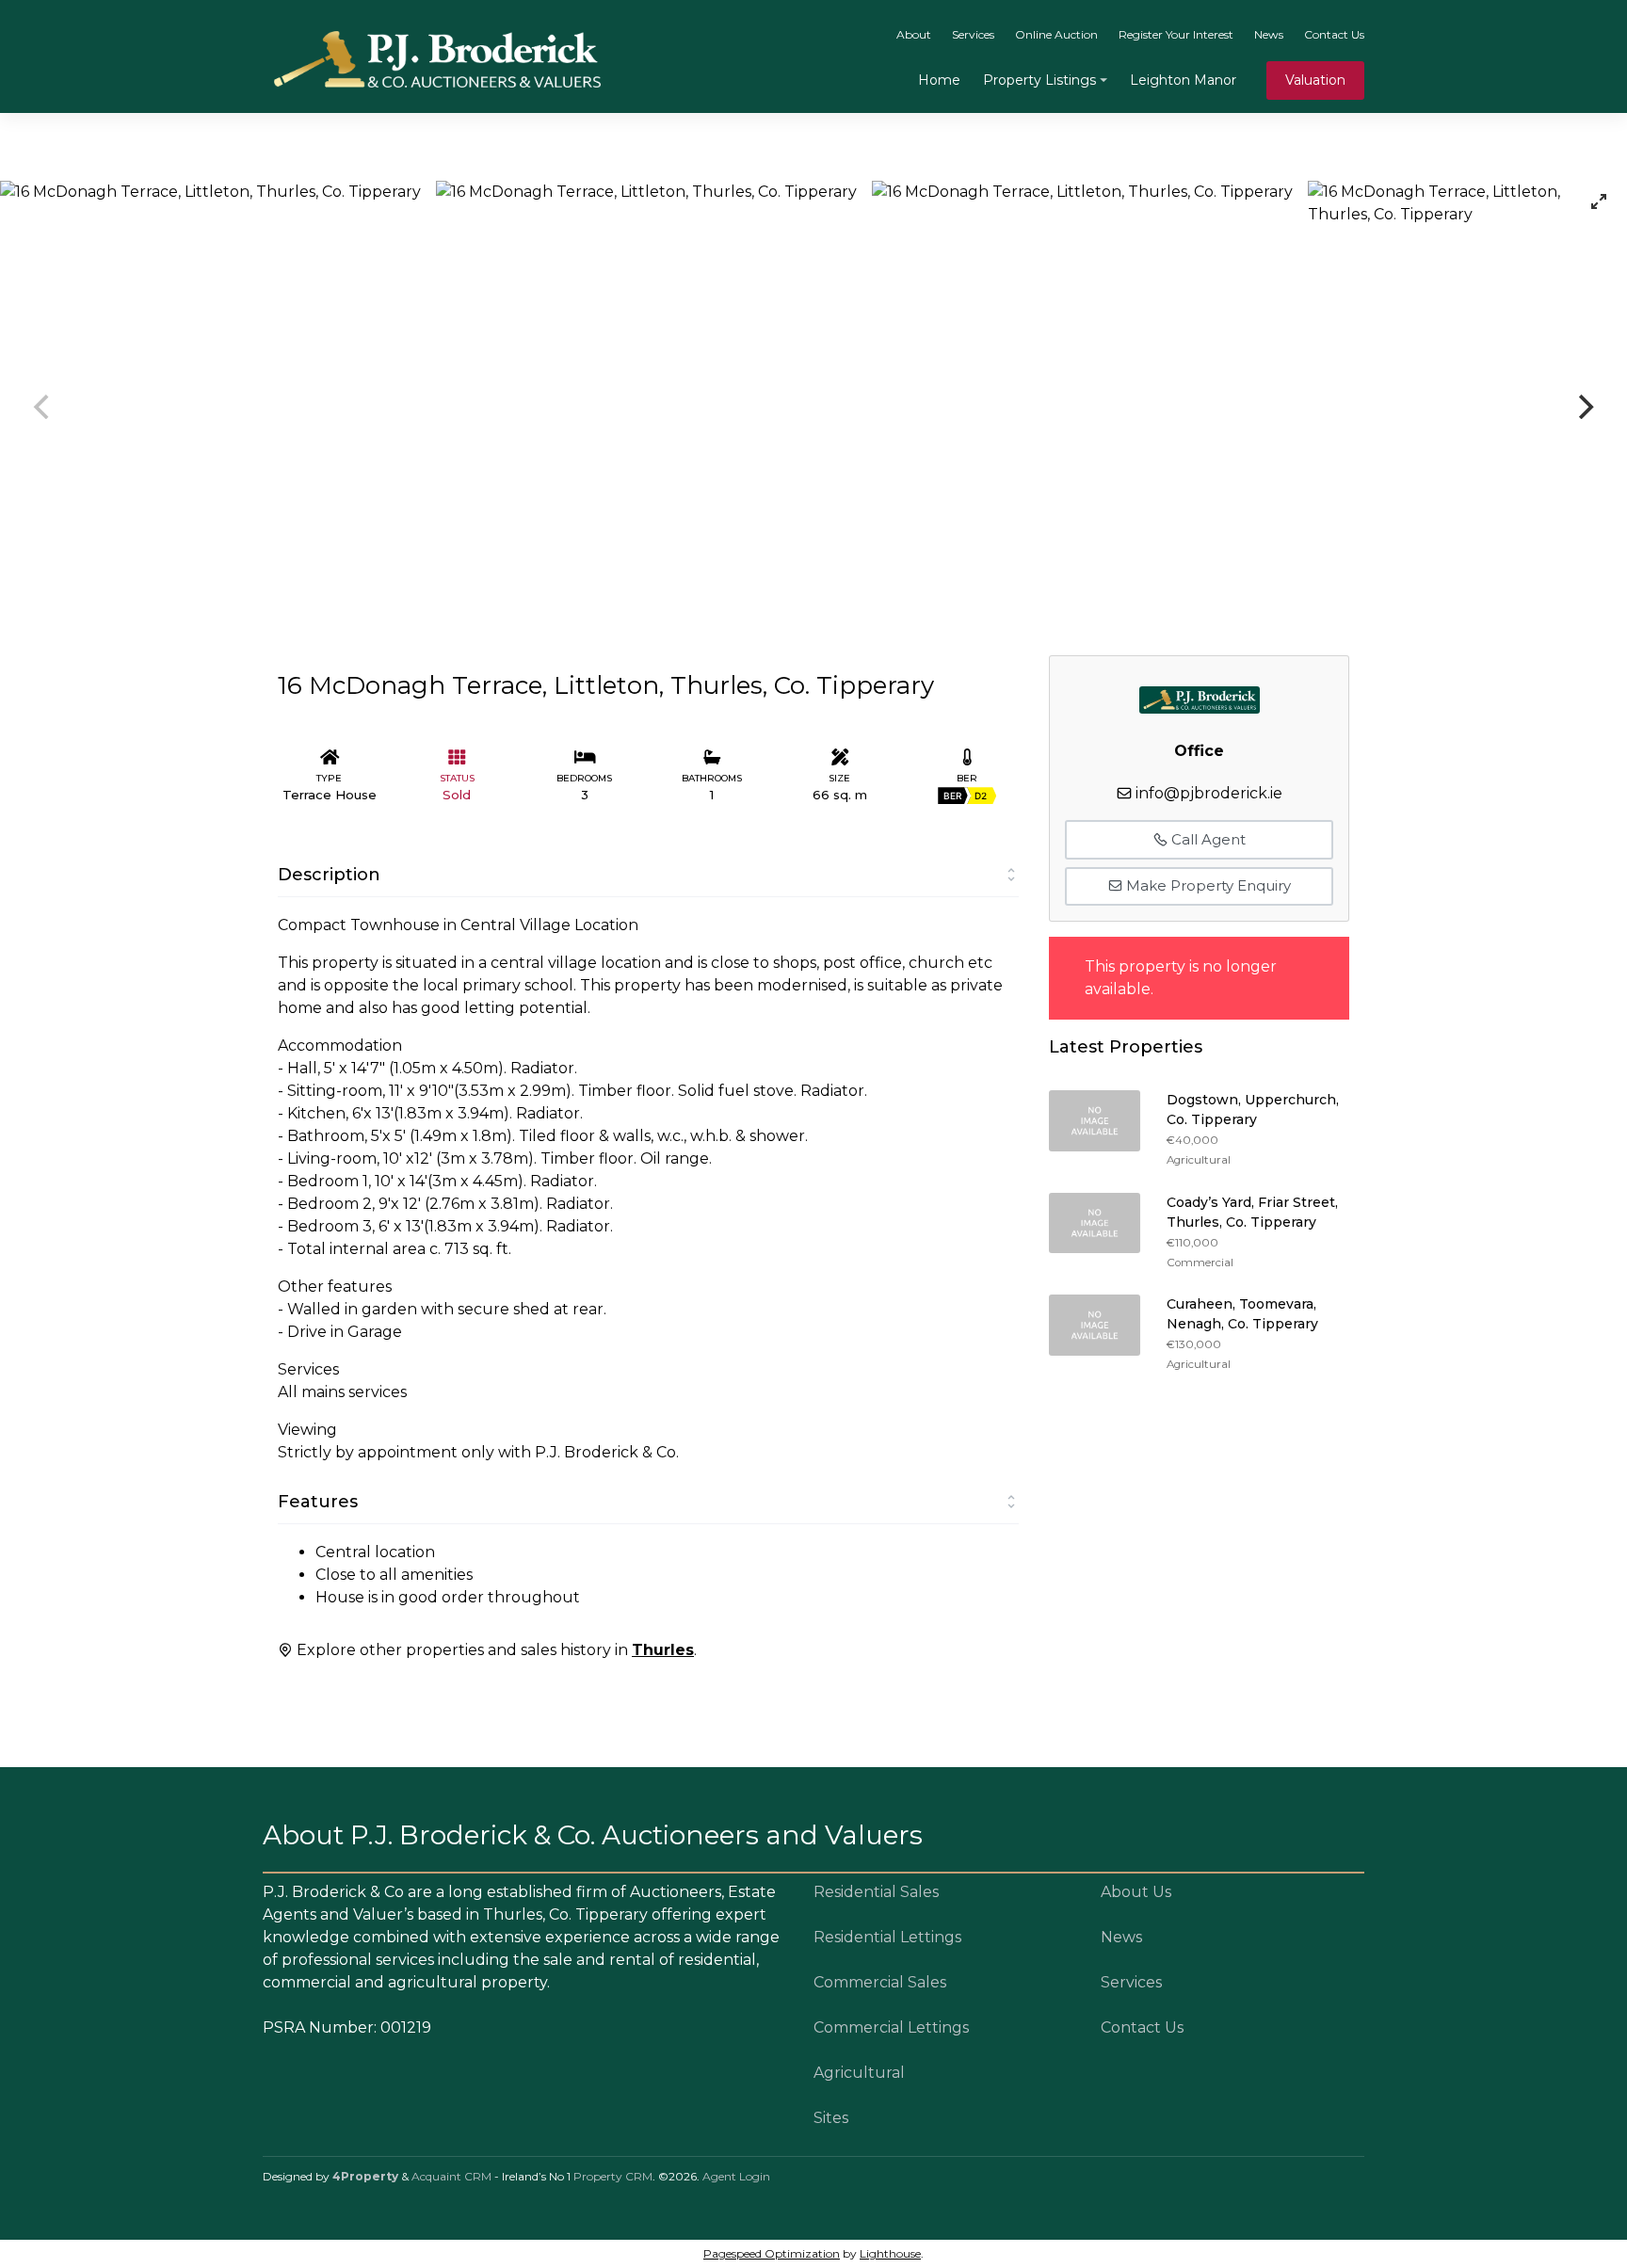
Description (329, 875)
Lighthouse (890, 2253)
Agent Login (736, 2176)
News (1269, 34)
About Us (1136, 1892)
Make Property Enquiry (1207, 885)
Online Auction (1056, 34)
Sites (831, 2118)
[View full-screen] (1599, 201)
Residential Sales (876, 1892)
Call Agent (1207, 839)
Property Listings (1039, 80)
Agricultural (859, 2073)
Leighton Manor (1183, 80)
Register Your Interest (1176, 34)
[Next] (1584, 407)
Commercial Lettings (891, 2027)
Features (318, 1502)
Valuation (1315, 80)
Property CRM (613, 2176)
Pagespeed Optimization (772, 2253)
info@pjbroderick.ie (1209, 793)
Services (973, 34)
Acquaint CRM (451, 2176)
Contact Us (1334, 34)
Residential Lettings (887, 1937)
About (914, 34)
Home (939, 80)
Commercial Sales (880, 1982)
